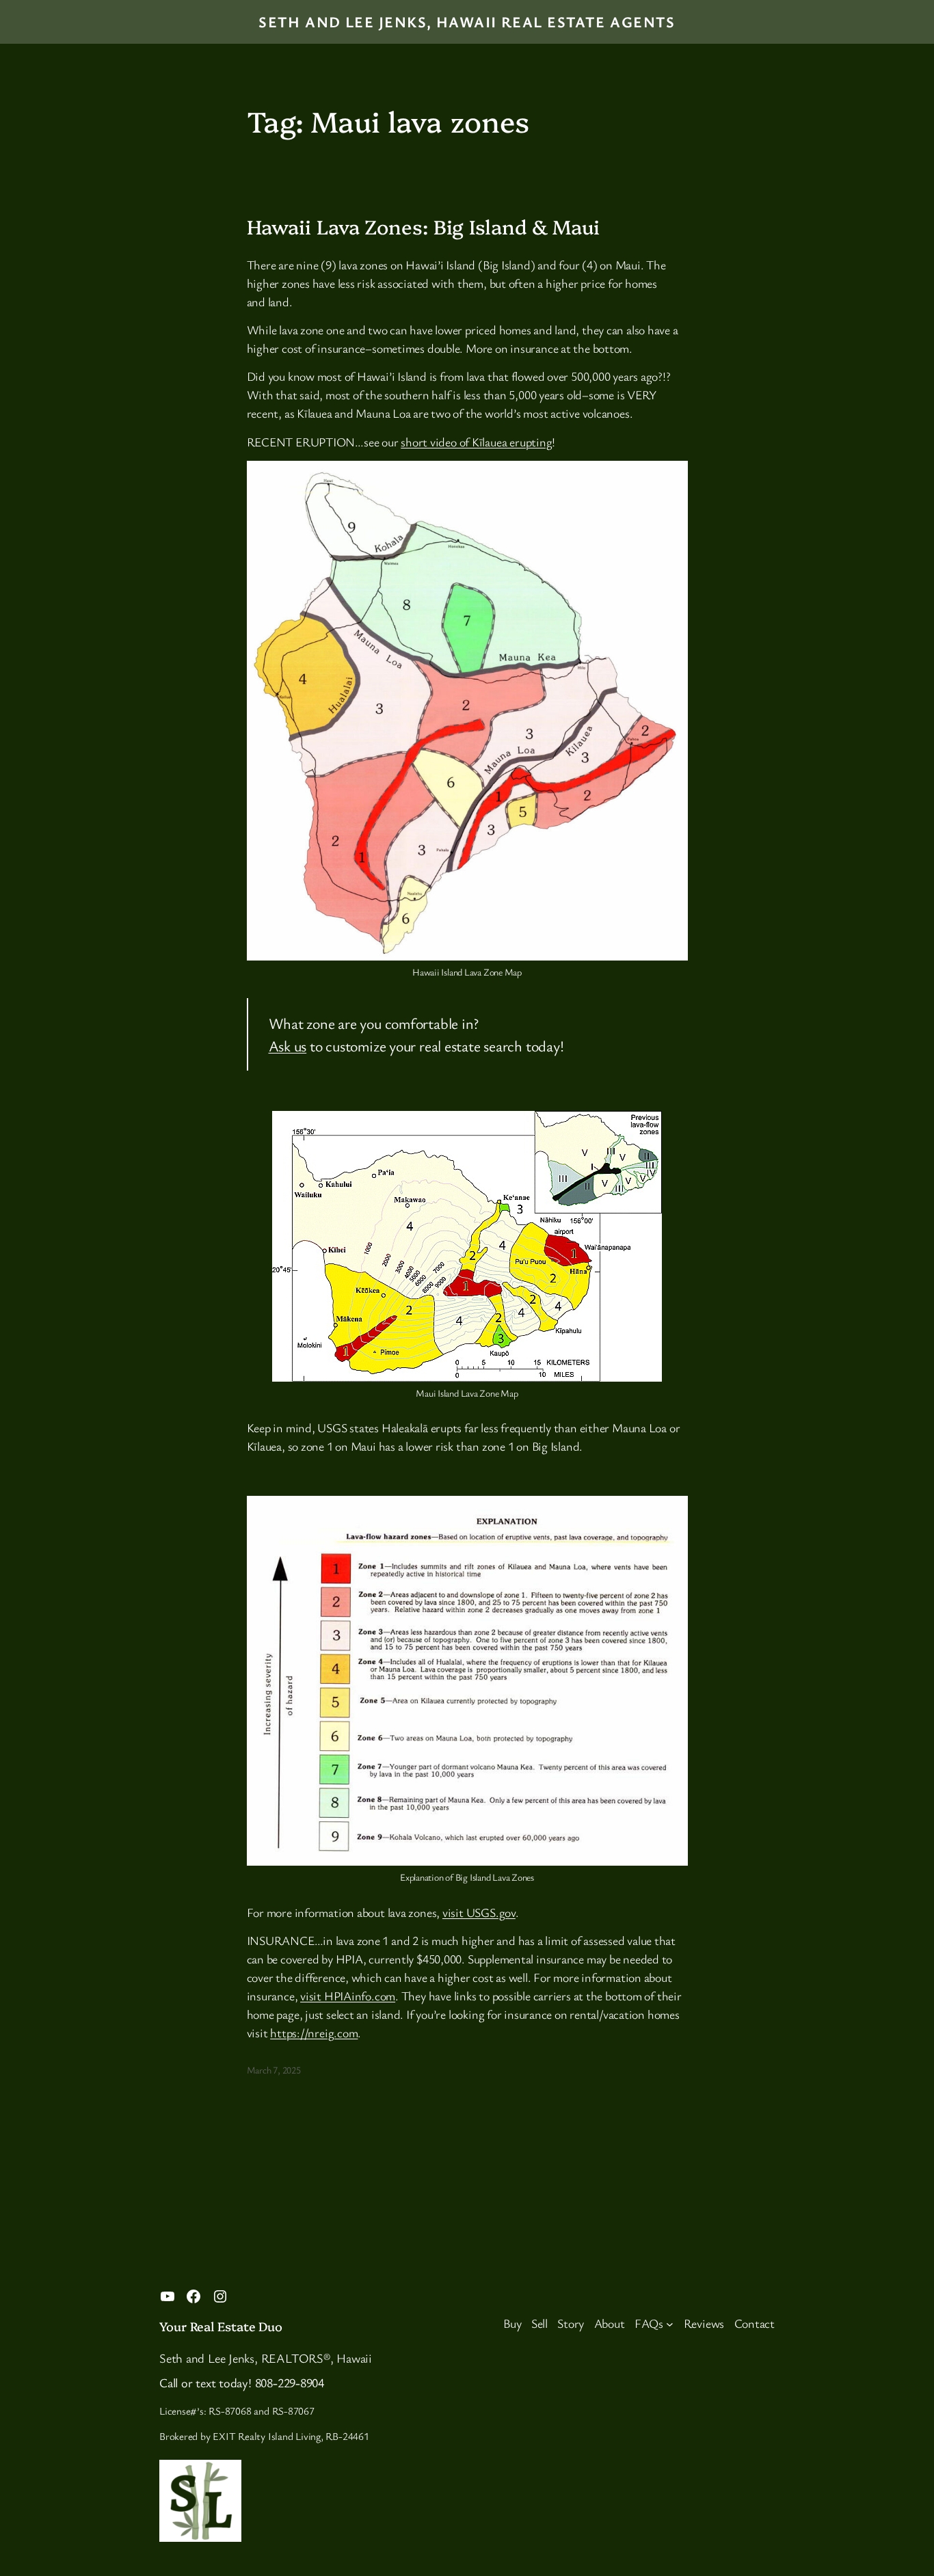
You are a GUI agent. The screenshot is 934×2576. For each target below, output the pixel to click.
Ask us (288, 1046)
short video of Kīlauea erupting (476, 442)
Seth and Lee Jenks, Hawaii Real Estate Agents (467, 22)
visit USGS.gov (479, 1912)
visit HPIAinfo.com (348, 1996)
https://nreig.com (314, 2032)
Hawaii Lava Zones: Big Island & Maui (423, 226)
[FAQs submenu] (670, 2323)
